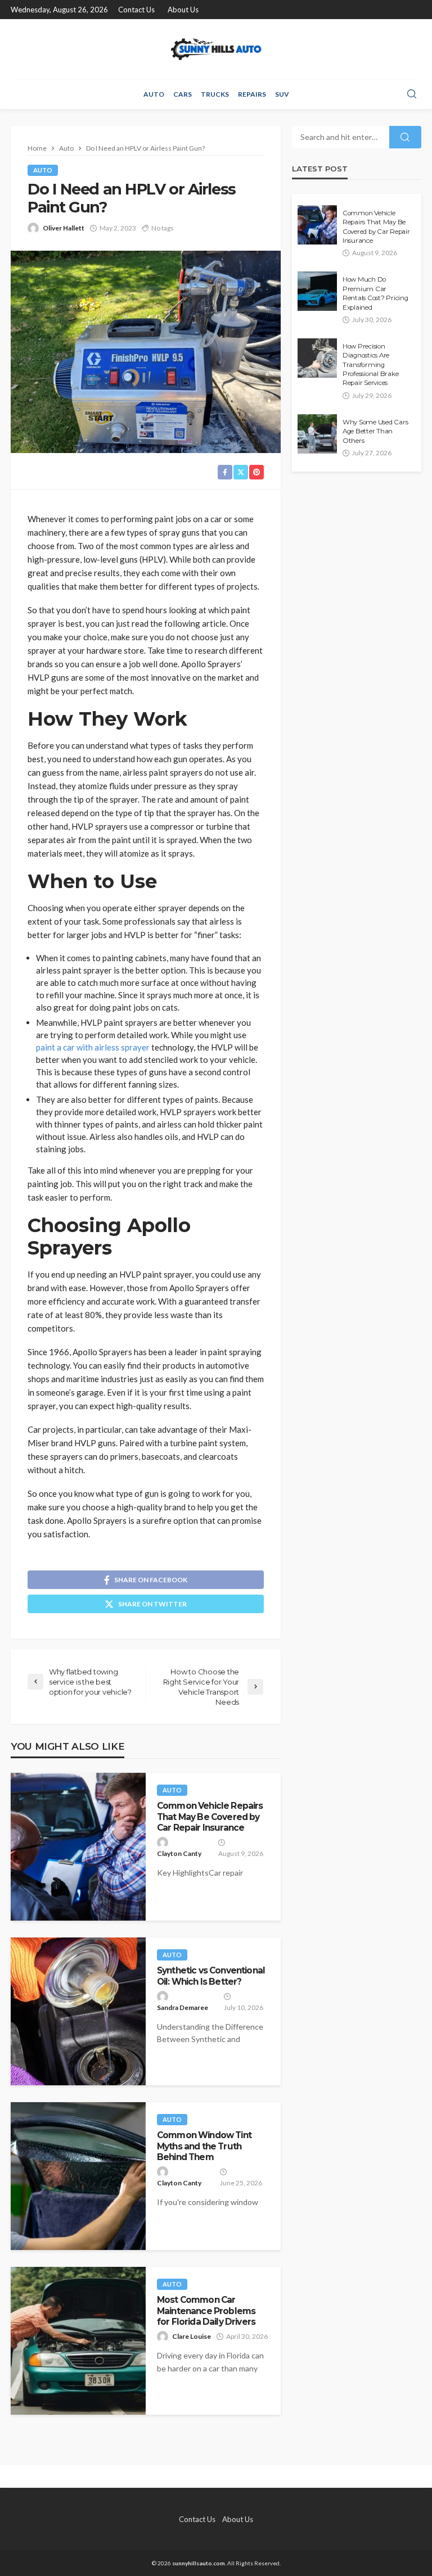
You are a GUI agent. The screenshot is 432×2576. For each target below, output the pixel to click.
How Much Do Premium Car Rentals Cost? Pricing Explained (375, 293)
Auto (154, 94)
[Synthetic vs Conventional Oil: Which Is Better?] (78, 2011)
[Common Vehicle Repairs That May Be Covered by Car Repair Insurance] (78, 1847)
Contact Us (136, 10)
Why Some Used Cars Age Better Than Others (375, 431)
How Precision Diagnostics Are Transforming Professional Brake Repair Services (370, 365)
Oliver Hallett (64, 228)
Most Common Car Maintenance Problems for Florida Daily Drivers (206, 2311)
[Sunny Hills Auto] (216, 49)
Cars (183, 94)
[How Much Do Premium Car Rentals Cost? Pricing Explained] (317, 291)
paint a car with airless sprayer (93, 1047)
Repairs (252, 94)
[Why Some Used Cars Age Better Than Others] (317, 434)
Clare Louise (192, 2336)
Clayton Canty (179, 1853)
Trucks (215, 94)
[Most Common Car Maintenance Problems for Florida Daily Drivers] (78, 2341)
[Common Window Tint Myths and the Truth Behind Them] (78, 2176)
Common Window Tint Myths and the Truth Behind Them (204, 2146)
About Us (183, 10)
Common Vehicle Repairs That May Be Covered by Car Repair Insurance (210, 1817)
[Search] (412, 94)
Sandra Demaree (183, 2007)
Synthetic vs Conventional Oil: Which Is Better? (211, 1976)
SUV (282, 94)
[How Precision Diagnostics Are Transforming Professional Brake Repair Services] (317, 358)
